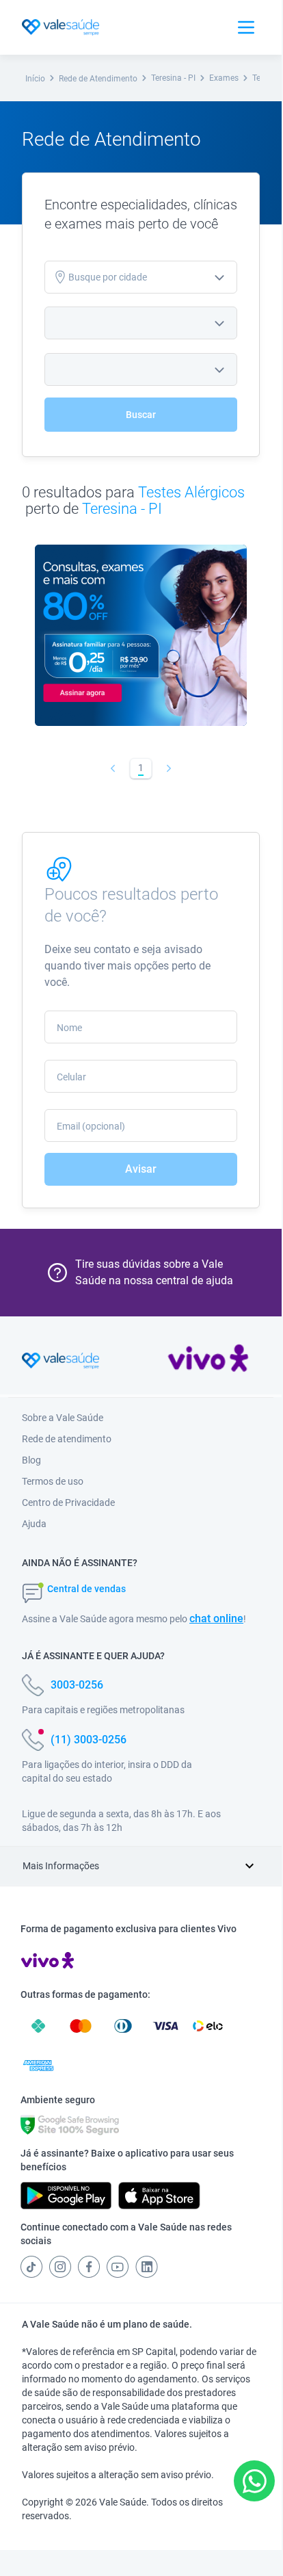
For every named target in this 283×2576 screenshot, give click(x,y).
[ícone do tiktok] (31, 2267)
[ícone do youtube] (118, 2267)
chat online (216, 1618)
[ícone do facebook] (89, 2267)
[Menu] (246, 27)
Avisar (141, 1169)
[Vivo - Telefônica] (208, 1361)
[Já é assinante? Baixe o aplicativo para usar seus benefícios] (66, 2196)
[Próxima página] (169, 768)
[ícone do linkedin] (147, 2267)
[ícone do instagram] (60, 2267)
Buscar (141, 415)
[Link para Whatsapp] (255, 2481)
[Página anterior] (113, 768)
